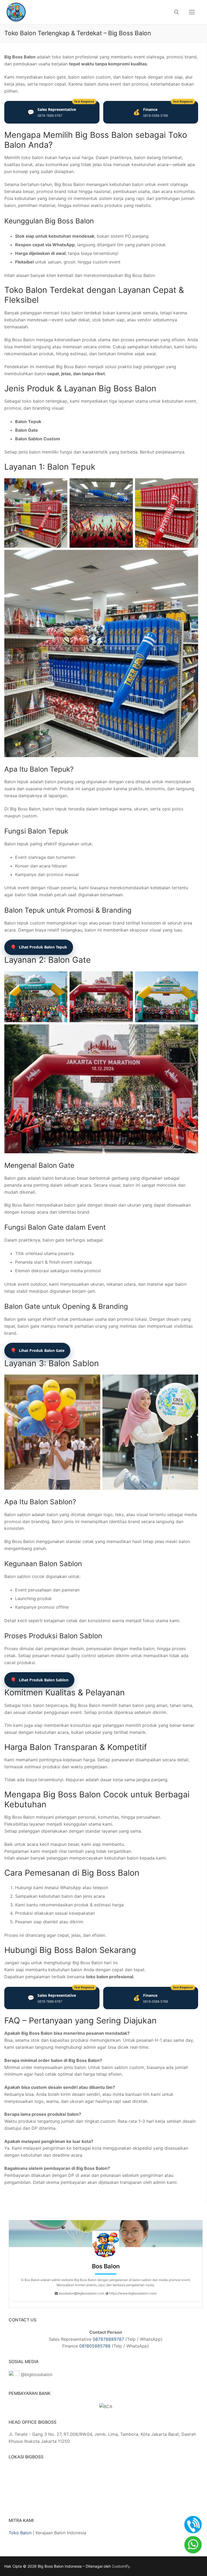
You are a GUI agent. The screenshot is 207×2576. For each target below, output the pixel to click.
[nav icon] (192, 12)
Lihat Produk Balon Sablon (39, 1680)
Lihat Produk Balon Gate (37, 1350)
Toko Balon (20, 2533)
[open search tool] (177, 12)
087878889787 (108, 2339)
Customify (121, 2566)
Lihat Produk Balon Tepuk (39, 947)
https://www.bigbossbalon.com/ (132, 2293)
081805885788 (95, 2346)
